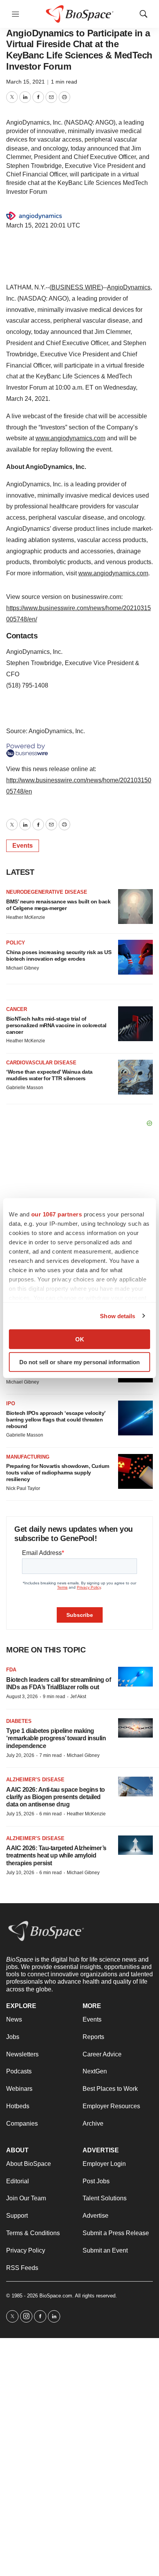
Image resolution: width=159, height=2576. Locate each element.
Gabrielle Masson (25, 1088)
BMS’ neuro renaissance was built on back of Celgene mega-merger (58, 905)
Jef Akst (78, 1697)
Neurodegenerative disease (47, 892)
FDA (11, 1670)
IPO (11, 1403)
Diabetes (19, 1721)
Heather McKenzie (26, 917)
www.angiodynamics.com (70, 438)
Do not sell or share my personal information (79, 1362)
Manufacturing (28, 1457)
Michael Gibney (23, 968)
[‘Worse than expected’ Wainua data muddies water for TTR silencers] (135, 1077)
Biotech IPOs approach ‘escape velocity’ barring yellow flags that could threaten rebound (56, 1420)
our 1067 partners (57, 1214)
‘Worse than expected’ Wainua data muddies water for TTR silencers (49, 1075)
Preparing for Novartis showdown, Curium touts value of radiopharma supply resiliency (58, 1473)
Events (23, 846)
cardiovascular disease (41, 1063)
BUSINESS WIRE (76, 287)
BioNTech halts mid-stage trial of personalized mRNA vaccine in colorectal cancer (56, 1025)
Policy (16, 943)
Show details (118, 1316)
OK (80, 1339)
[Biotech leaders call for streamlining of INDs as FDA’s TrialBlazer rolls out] (135, 1677)
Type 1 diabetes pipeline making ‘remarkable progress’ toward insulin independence (56, 1738)
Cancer (17, 1009)
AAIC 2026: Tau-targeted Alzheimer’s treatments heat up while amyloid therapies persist (56, 1855)
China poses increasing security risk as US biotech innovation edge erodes (59, 955)
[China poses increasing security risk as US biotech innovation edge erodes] (135, 957)
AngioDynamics (129, 287)
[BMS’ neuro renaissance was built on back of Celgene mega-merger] (135, 907)
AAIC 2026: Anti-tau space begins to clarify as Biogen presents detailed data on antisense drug (56, 1797)
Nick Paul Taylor (23, 1488)
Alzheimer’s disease (35, 1780)
